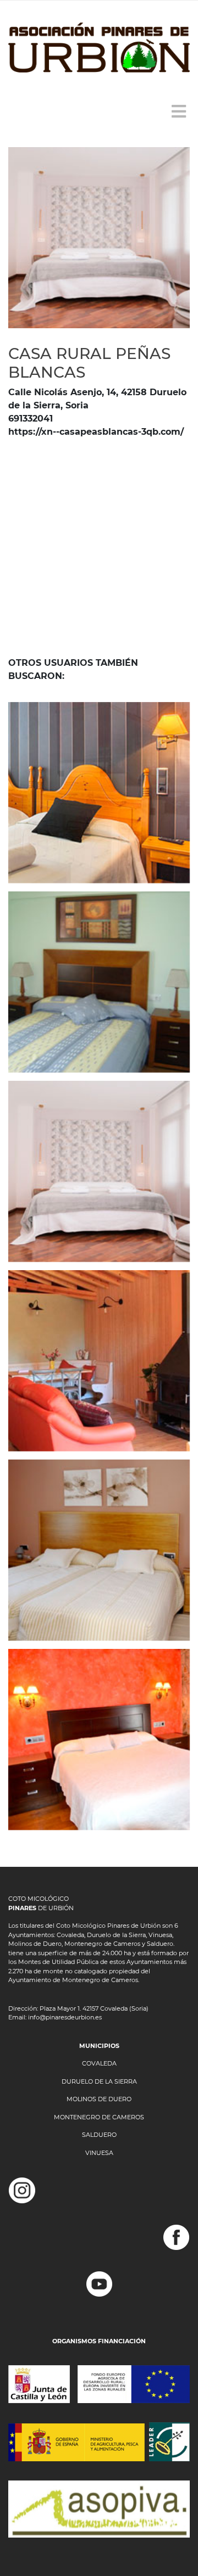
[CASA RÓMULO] (99, 1739)
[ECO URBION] (99, 1361)
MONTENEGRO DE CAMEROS (99, 2117)
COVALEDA (99, 2063)
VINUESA (99, 2153)
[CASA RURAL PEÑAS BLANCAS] (99, 1171)
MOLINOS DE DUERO (99, 2099)
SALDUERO (99, 2135)
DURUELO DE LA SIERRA (99, 2081)
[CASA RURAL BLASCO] (99, 1550)
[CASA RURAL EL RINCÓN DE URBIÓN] (99, 982)
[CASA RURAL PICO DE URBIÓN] (99, 793)
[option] (99, 238)
